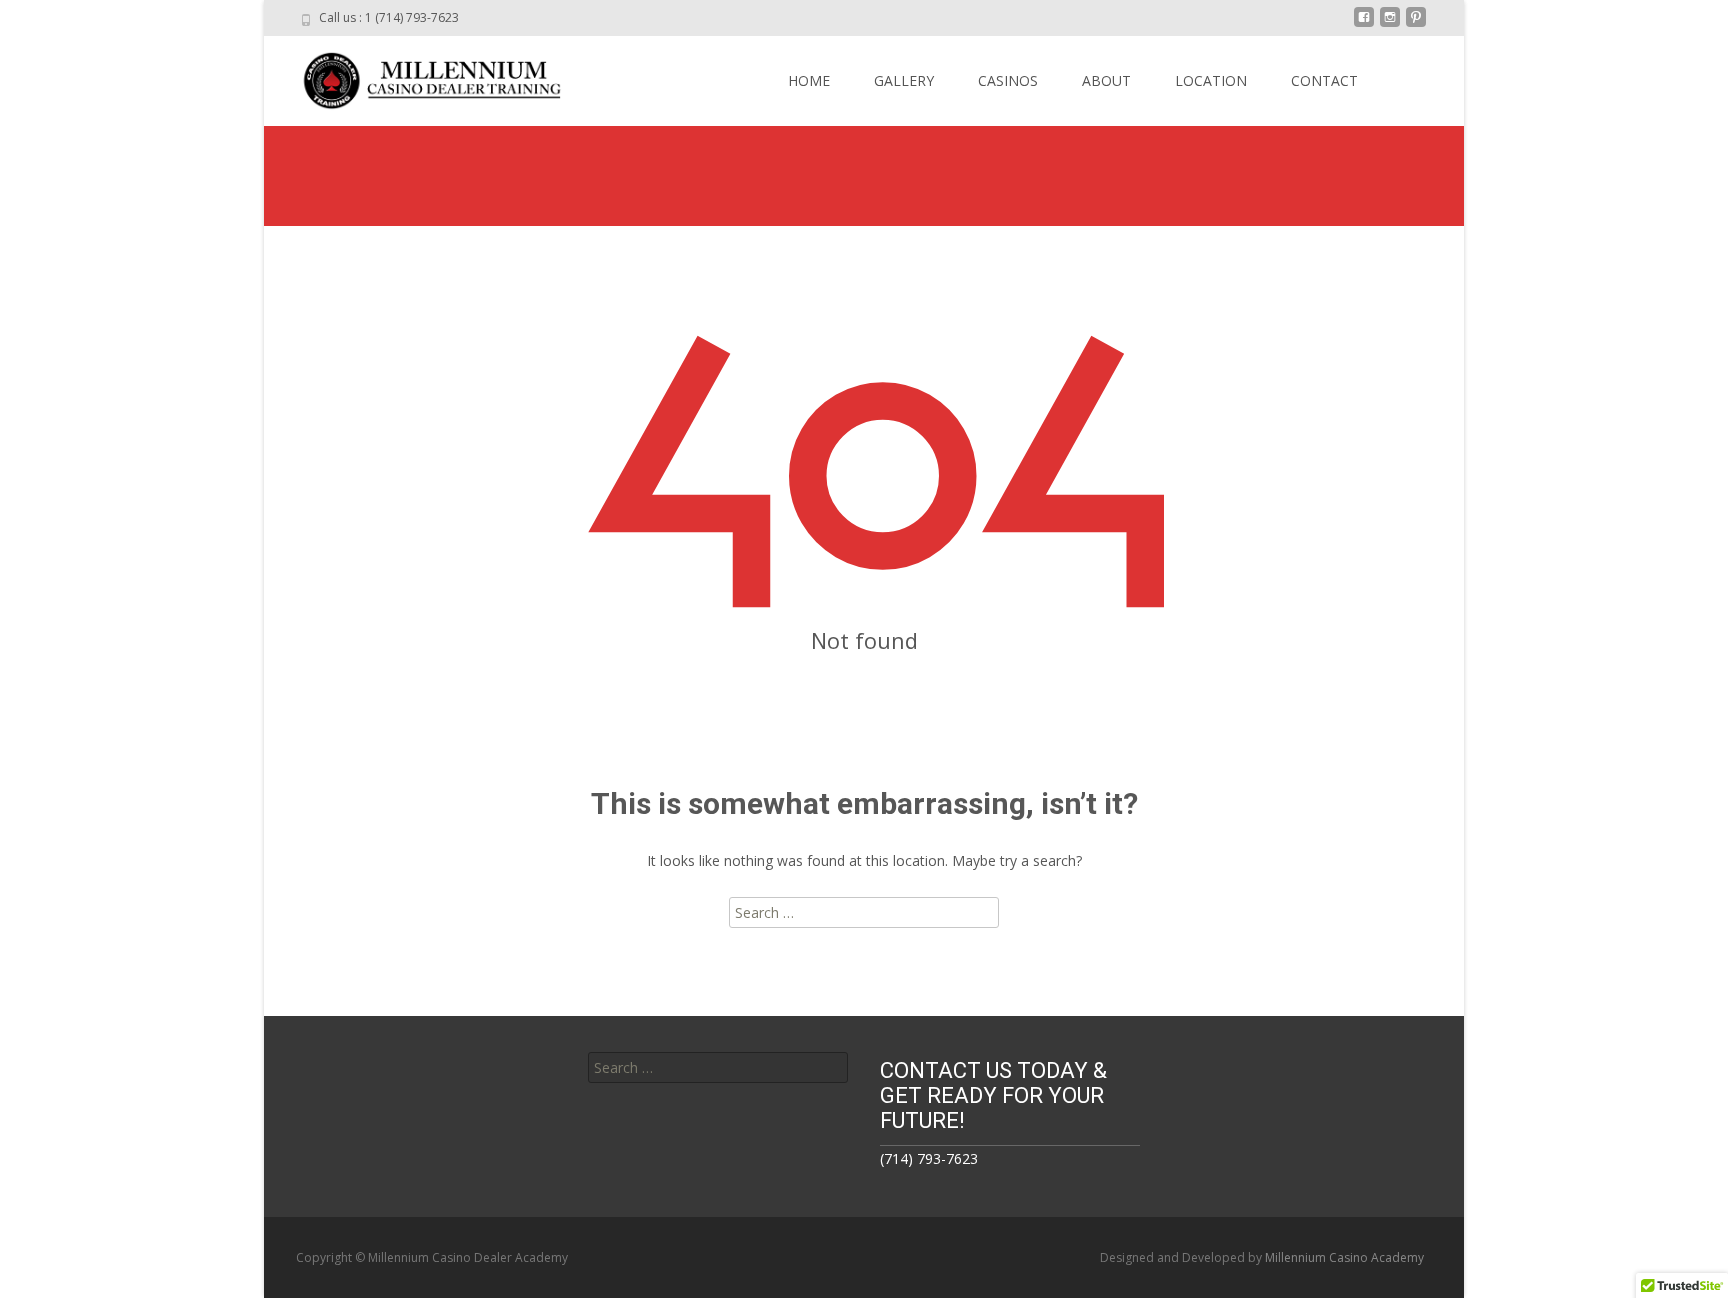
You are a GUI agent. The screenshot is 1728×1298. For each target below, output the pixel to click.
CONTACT (1324, 80)
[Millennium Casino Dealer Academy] (420, 76)
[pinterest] (1416, 24)
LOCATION (1211, 80)
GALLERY (904, 80)
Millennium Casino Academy (1344, 1257)
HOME (809, 80)
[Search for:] (718, 1067)
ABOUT (1106, 80)
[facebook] (1364, 24)
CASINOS (1008, 80)
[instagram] (1390, 24)
